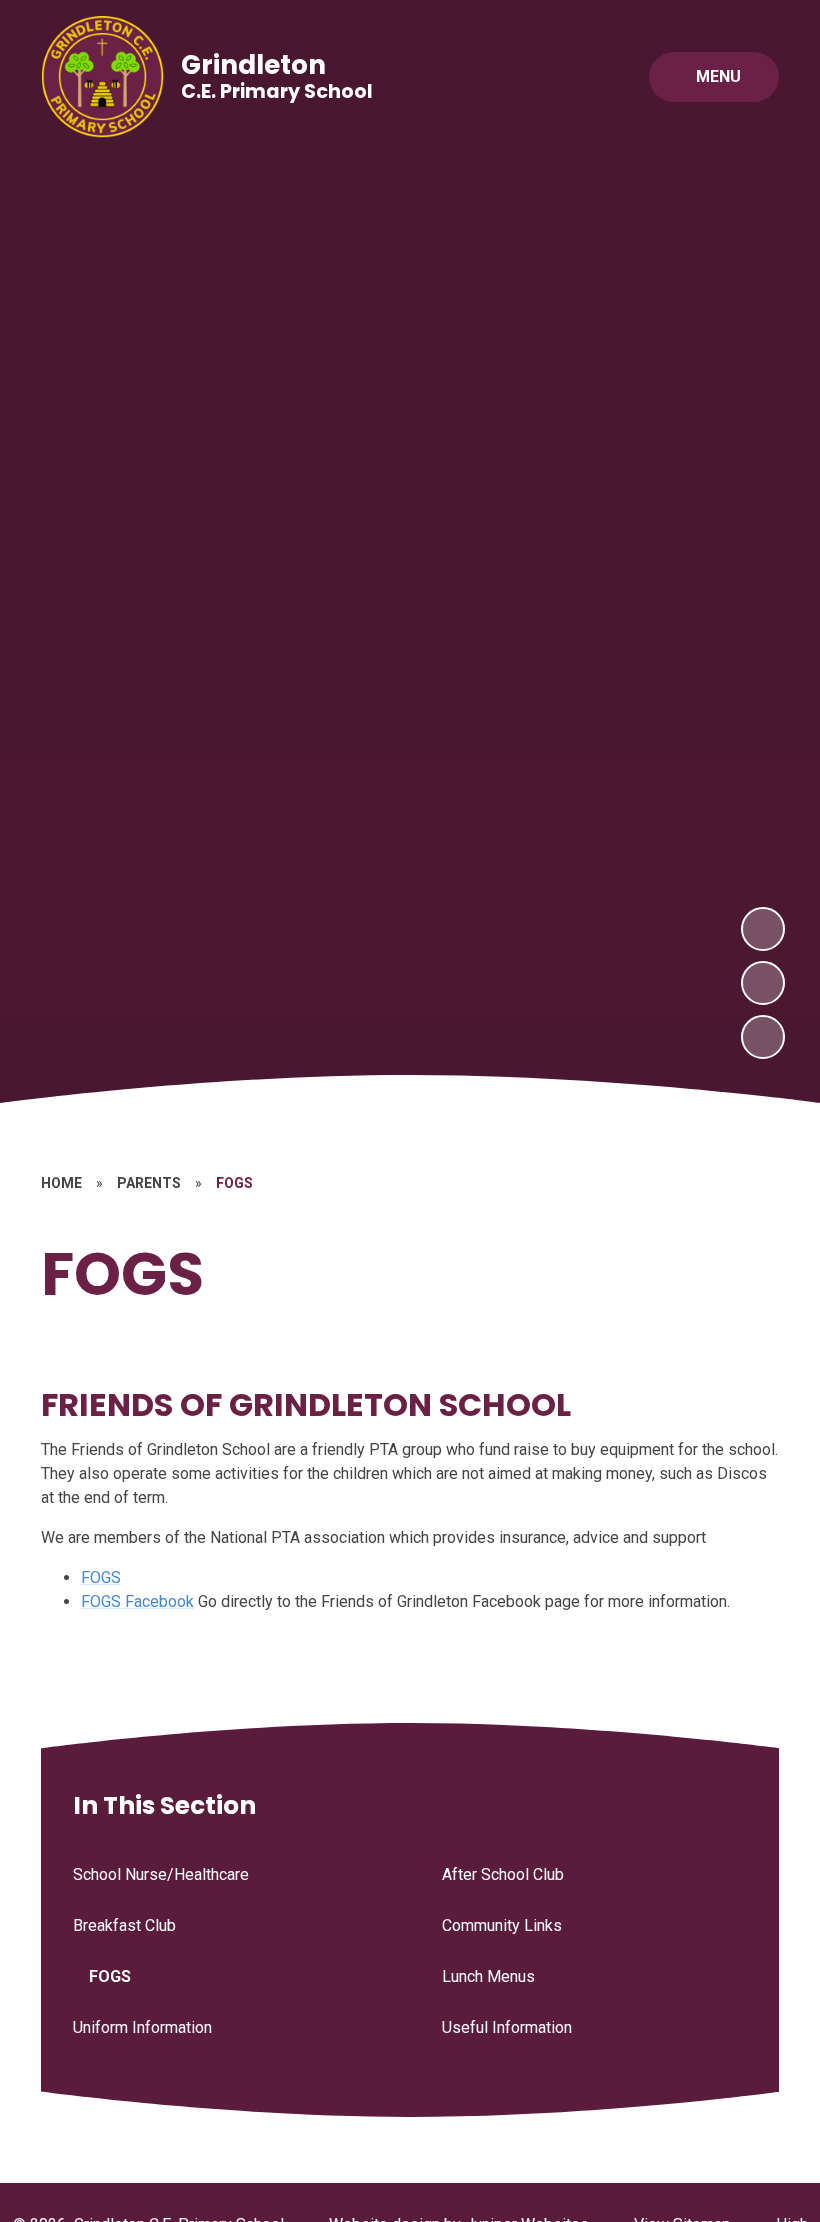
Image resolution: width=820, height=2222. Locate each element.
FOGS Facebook (137, 1601)
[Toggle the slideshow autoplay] (763, 1037)
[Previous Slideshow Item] (763, 983)
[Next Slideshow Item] (763, 929)
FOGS (101, 1577)
